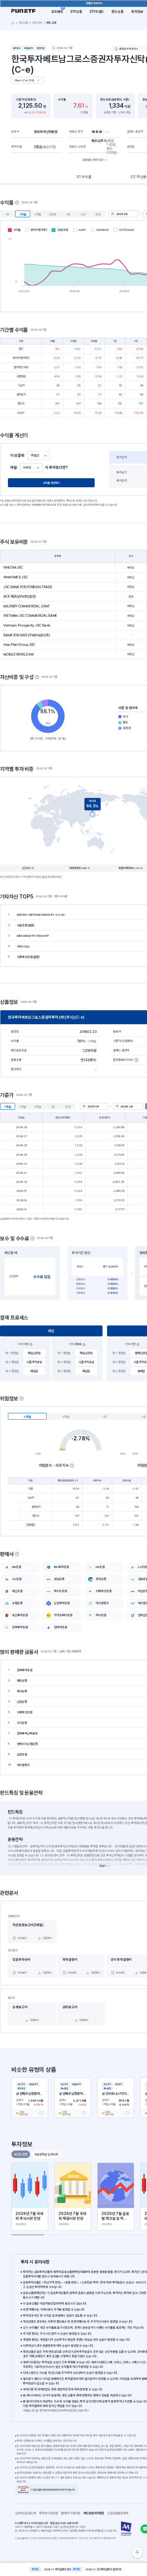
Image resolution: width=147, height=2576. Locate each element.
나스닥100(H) (126, 230)
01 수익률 (84, 177)
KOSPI (82, 230)
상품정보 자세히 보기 (93, 160)
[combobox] (39, 456)
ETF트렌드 (97, 11)
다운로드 (47, 1938)
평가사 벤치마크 (39, 230)
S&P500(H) (103, 230)
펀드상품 (118, 11)
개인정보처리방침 (95, 2513)
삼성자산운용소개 (25, 2513)
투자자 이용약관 (50, 2513)
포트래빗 (57, 11)
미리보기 (22, 1938)
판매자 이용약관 (72, 2513)
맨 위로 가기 (137, 2553)
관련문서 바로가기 (129, 49)
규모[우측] (63, 230)
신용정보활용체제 (119, 2513)
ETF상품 (76, 11)
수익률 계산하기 (51, 483)
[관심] (41, 2113)
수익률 (17, 230)
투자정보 (137, 11)
